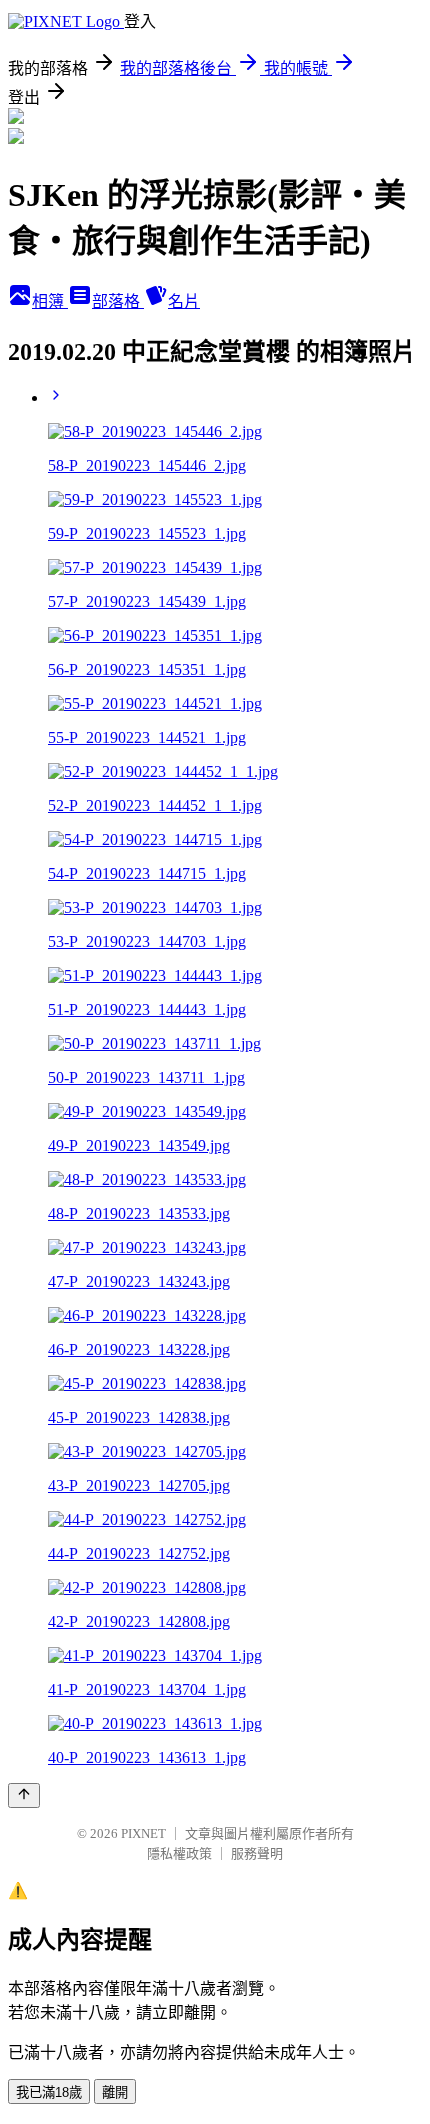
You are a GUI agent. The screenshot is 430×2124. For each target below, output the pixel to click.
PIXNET (143, 1833)
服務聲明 (257, 1853)
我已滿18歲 (49, 2092)
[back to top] (24, 1795)
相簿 (50, 301)
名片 (184, 301)
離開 (115, 2092)
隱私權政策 (179, 1853)
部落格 (118, 301)
